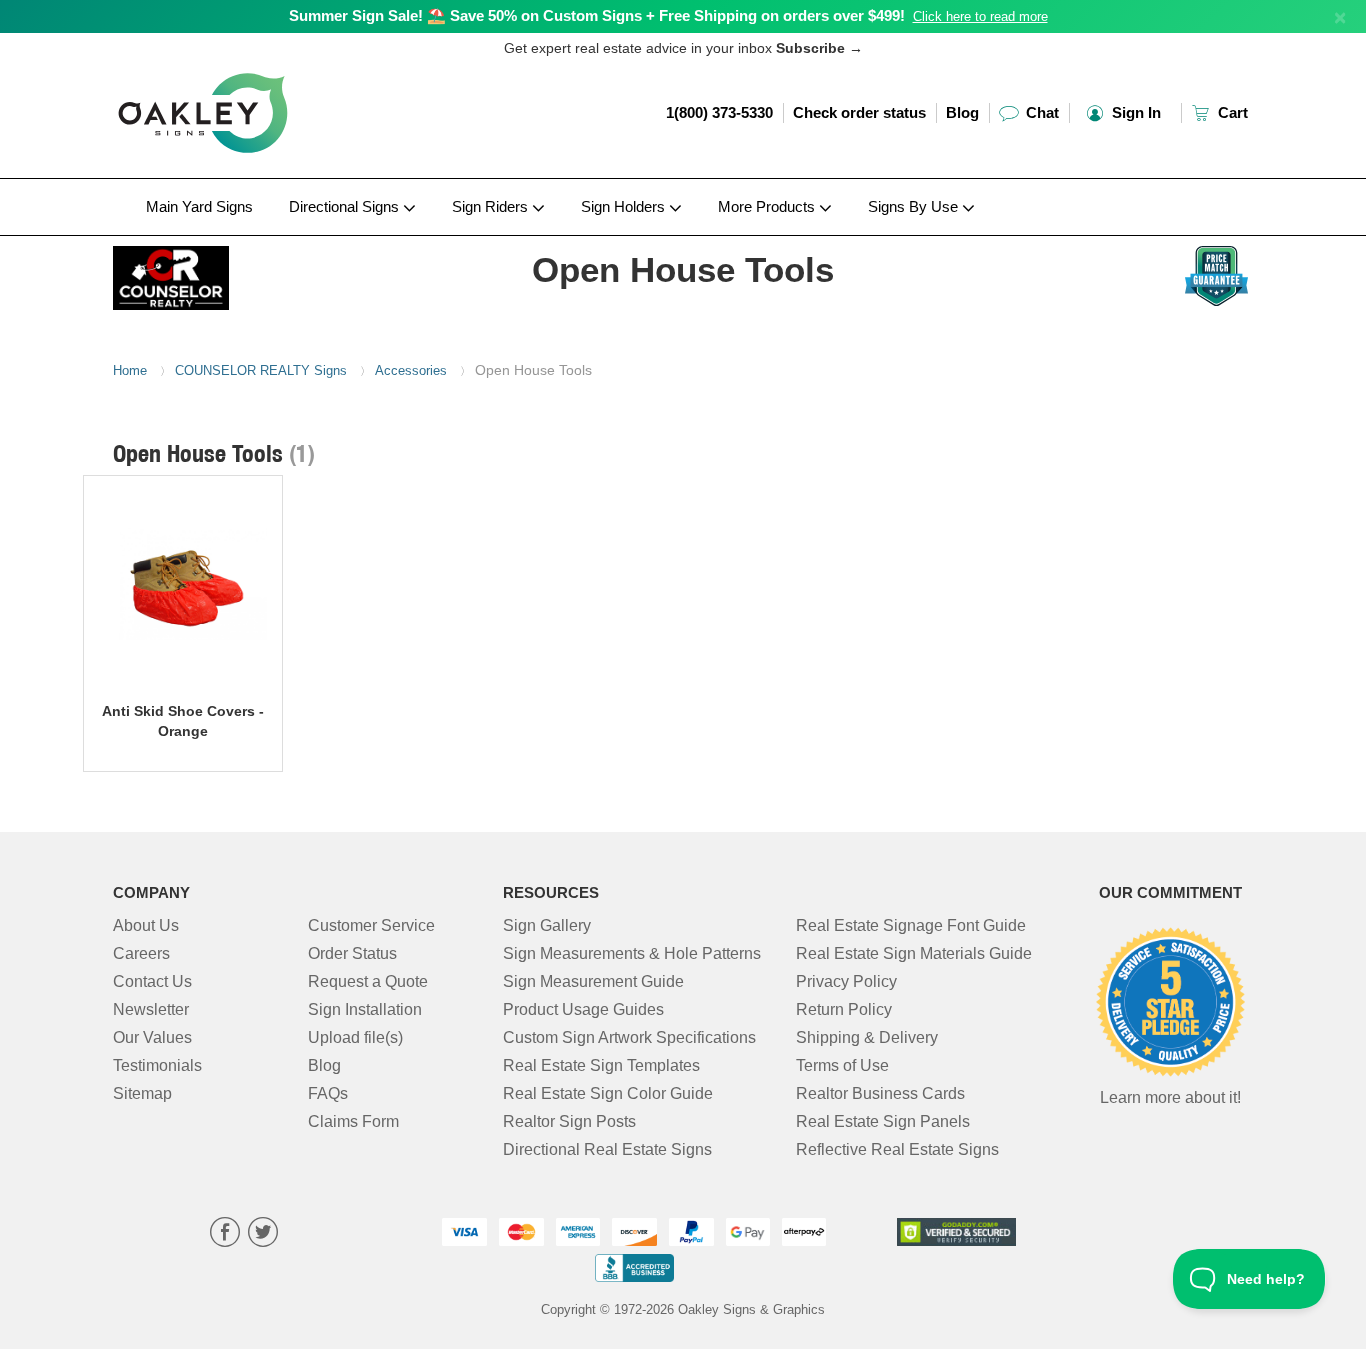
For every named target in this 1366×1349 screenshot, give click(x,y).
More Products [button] (768, 206)
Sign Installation (365, 1009)
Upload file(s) (355, 1037)
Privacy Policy (846, 981)
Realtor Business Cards (880, 1093)
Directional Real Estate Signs (607, 1149)
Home (130, 370)
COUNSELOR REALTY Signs (261, 370)
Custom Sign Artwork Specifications (629, 1037)
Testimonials (157, 1065)
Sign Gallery (547, 925)
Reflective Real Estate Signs (897, 1149)
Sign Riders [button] (492, 206)
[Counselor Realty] (244, 273)
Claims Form (353, 1121)
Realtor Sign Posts (569, 1121)
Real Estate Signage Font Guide (911, 925)
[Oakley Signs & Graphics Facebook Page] (225, 1234)
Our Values (152, 1037)
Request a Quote (368, 981)
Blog (962, 112)
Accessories (411, 370)
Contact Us (152, 981)
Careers (141, 953)
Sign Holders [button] (625, 206)
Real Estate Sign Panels (883, 1121)
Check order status (859, 112)
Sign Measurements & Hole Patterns (632, 953)
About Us (146, 925)
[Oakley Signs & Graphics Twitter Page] (263, 1234)
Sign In (1134, 112)
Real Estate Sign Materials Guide (914, 953)
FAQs (328, 1093)
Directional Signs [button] (346, 206)
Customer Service (371, 925)
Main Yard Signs (199, 206)
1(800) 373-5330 (719, 112)
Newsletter (151, 1009)
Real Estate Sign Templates (601, 1065)
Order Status (352, 953)
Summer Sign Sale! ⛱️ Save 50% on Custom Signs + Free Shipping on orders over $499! (597, 15)
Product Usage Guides (583, 1009)
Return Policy (844, 1009)
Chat (1040, 112)
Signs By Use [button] (915, 206)
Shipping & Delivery (867, 1037)
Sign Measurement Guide (593, 981)
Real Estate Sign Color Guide (608, 1093)
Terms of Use (842, 1065)
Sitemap (142, 1093)
